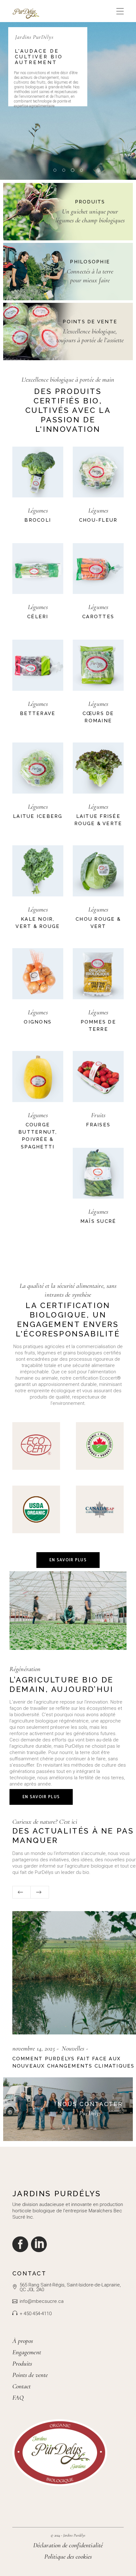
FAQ (18, 2398)
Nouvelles (73, 2048)
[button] (22, 1892)
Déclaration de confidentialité (68, 2545)
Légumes (38, 511)
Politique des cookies (68, 2557)
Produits (22, 2364)
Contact (22, 2386)
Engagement (27, 2352)
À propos (23, 2341)
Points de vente (30, 2375)
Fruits (98, 1115)
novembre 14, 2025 (34, 2048)
